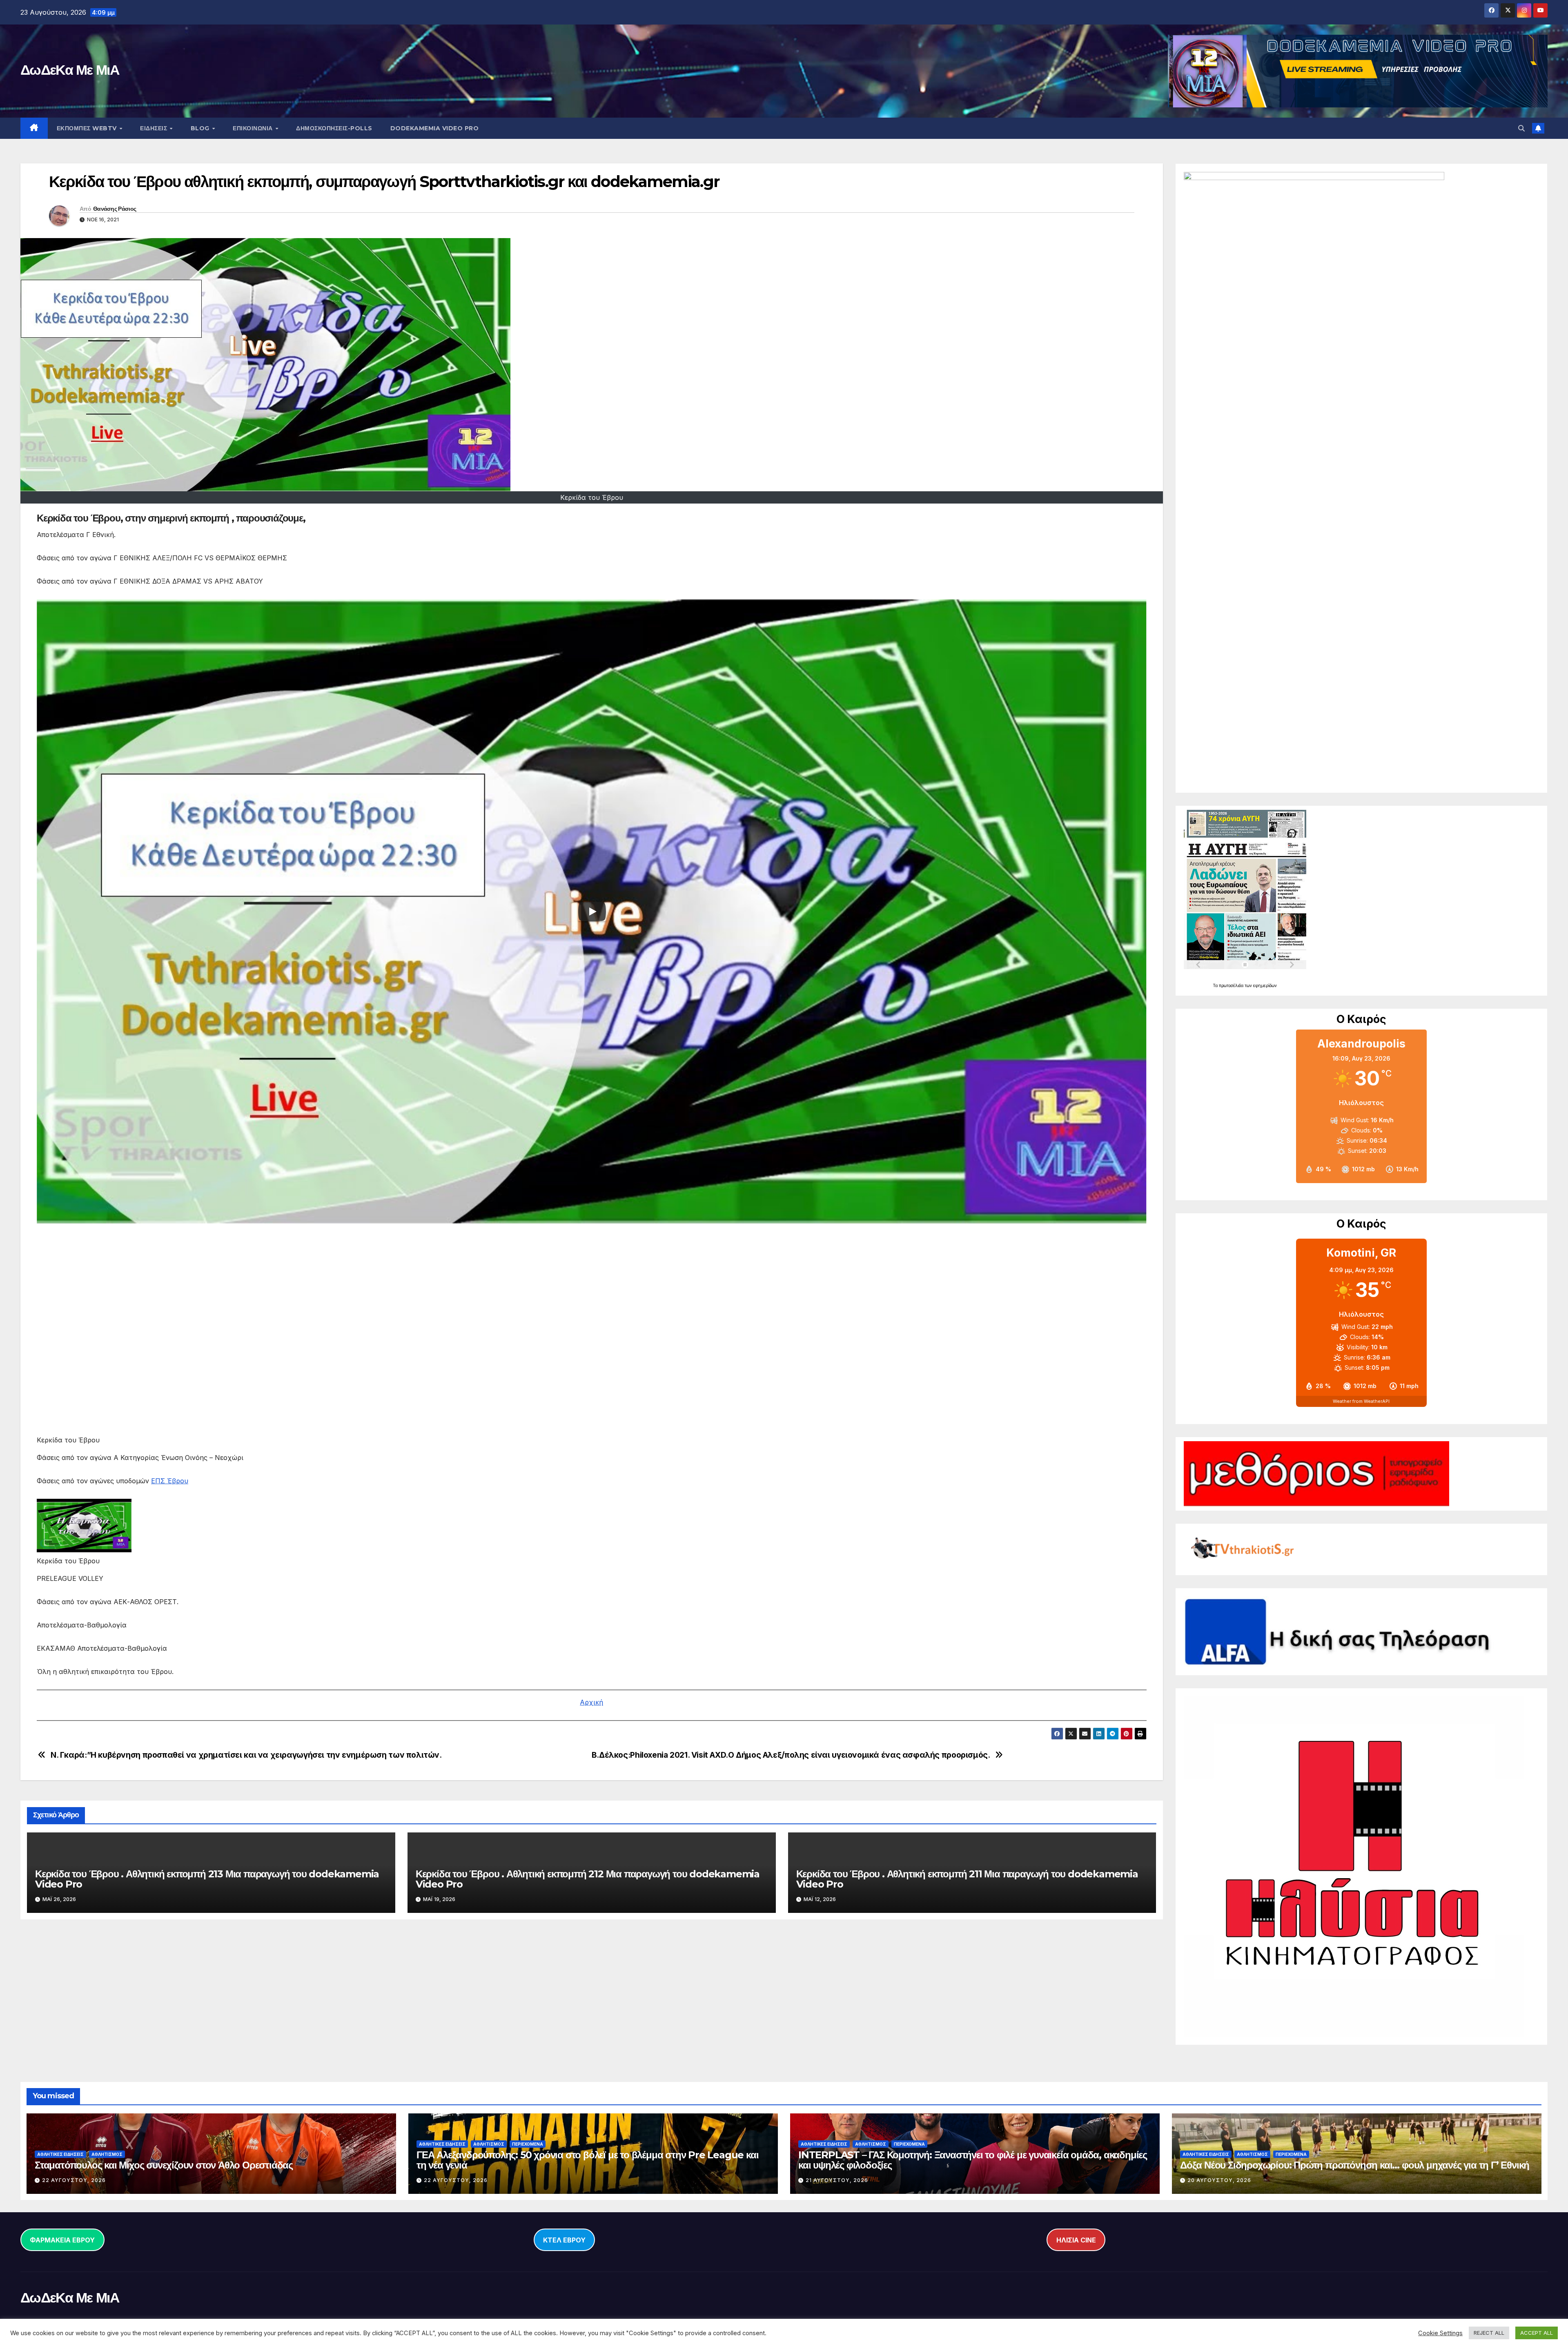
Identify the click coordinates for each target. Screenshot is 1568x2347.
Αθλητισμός (107, 2154)
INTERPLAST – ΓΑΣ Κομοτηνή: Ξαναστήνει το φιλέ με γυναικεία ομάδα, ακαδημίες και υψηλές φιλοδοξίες (973, 2160)
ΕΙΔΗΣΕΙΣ (155, 128)
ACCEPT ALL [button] (1537, 2333)
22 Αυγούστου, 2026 (74, 2180)
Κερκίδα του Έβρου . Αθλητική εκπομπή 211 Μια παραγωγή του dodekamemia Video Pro (967, 1879)
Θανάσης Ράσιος (115, 209)
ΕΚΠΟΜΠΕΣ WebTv (88, 128)
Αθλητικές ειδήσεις (60, 2154)
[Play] (592, 912)
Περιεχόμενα (528, 2144)
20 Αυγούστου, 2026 (1219, 2180)
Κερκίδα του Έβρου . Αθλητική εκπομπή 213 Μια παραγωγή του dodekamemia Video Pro (207, 1879)
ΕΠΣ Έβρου (170, 1481)
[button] (1521, 128)
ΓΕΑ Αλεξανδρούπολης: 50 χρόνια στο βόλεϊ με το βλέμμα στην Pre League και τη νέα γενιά (587, 2160)
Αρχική (591, 1702)
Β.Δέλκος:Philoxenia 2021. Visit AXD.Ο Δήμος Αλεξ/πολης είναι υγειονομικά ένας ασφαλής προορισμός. (791, 1755)
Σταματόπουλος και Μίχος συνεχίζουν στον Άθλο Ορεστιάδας (164, 2165)
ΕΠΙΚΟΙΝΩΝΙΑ (254, 128)
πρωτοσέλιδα (1232, 985)
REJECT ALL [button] (1489, 2333)
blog (201, 128)
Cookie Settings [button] (1440, 2333)
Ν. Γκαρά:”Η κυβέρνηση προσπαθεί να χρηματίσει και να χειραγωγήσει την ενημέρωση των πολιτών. (246, 1755)
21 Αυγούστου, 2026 (837, 2180)
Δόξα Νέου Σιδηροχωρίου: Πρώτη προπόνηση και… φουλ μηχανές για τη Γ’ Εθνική (1355, 2165)
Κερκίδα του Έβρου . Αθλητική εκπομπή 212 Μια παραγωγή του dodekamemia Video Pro (588, 1879)
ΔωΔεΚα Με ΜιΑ (70, 70)
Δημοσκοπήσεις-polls (334, 128)
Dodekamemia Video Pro (435, 128)
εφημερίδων (1265, 985)
